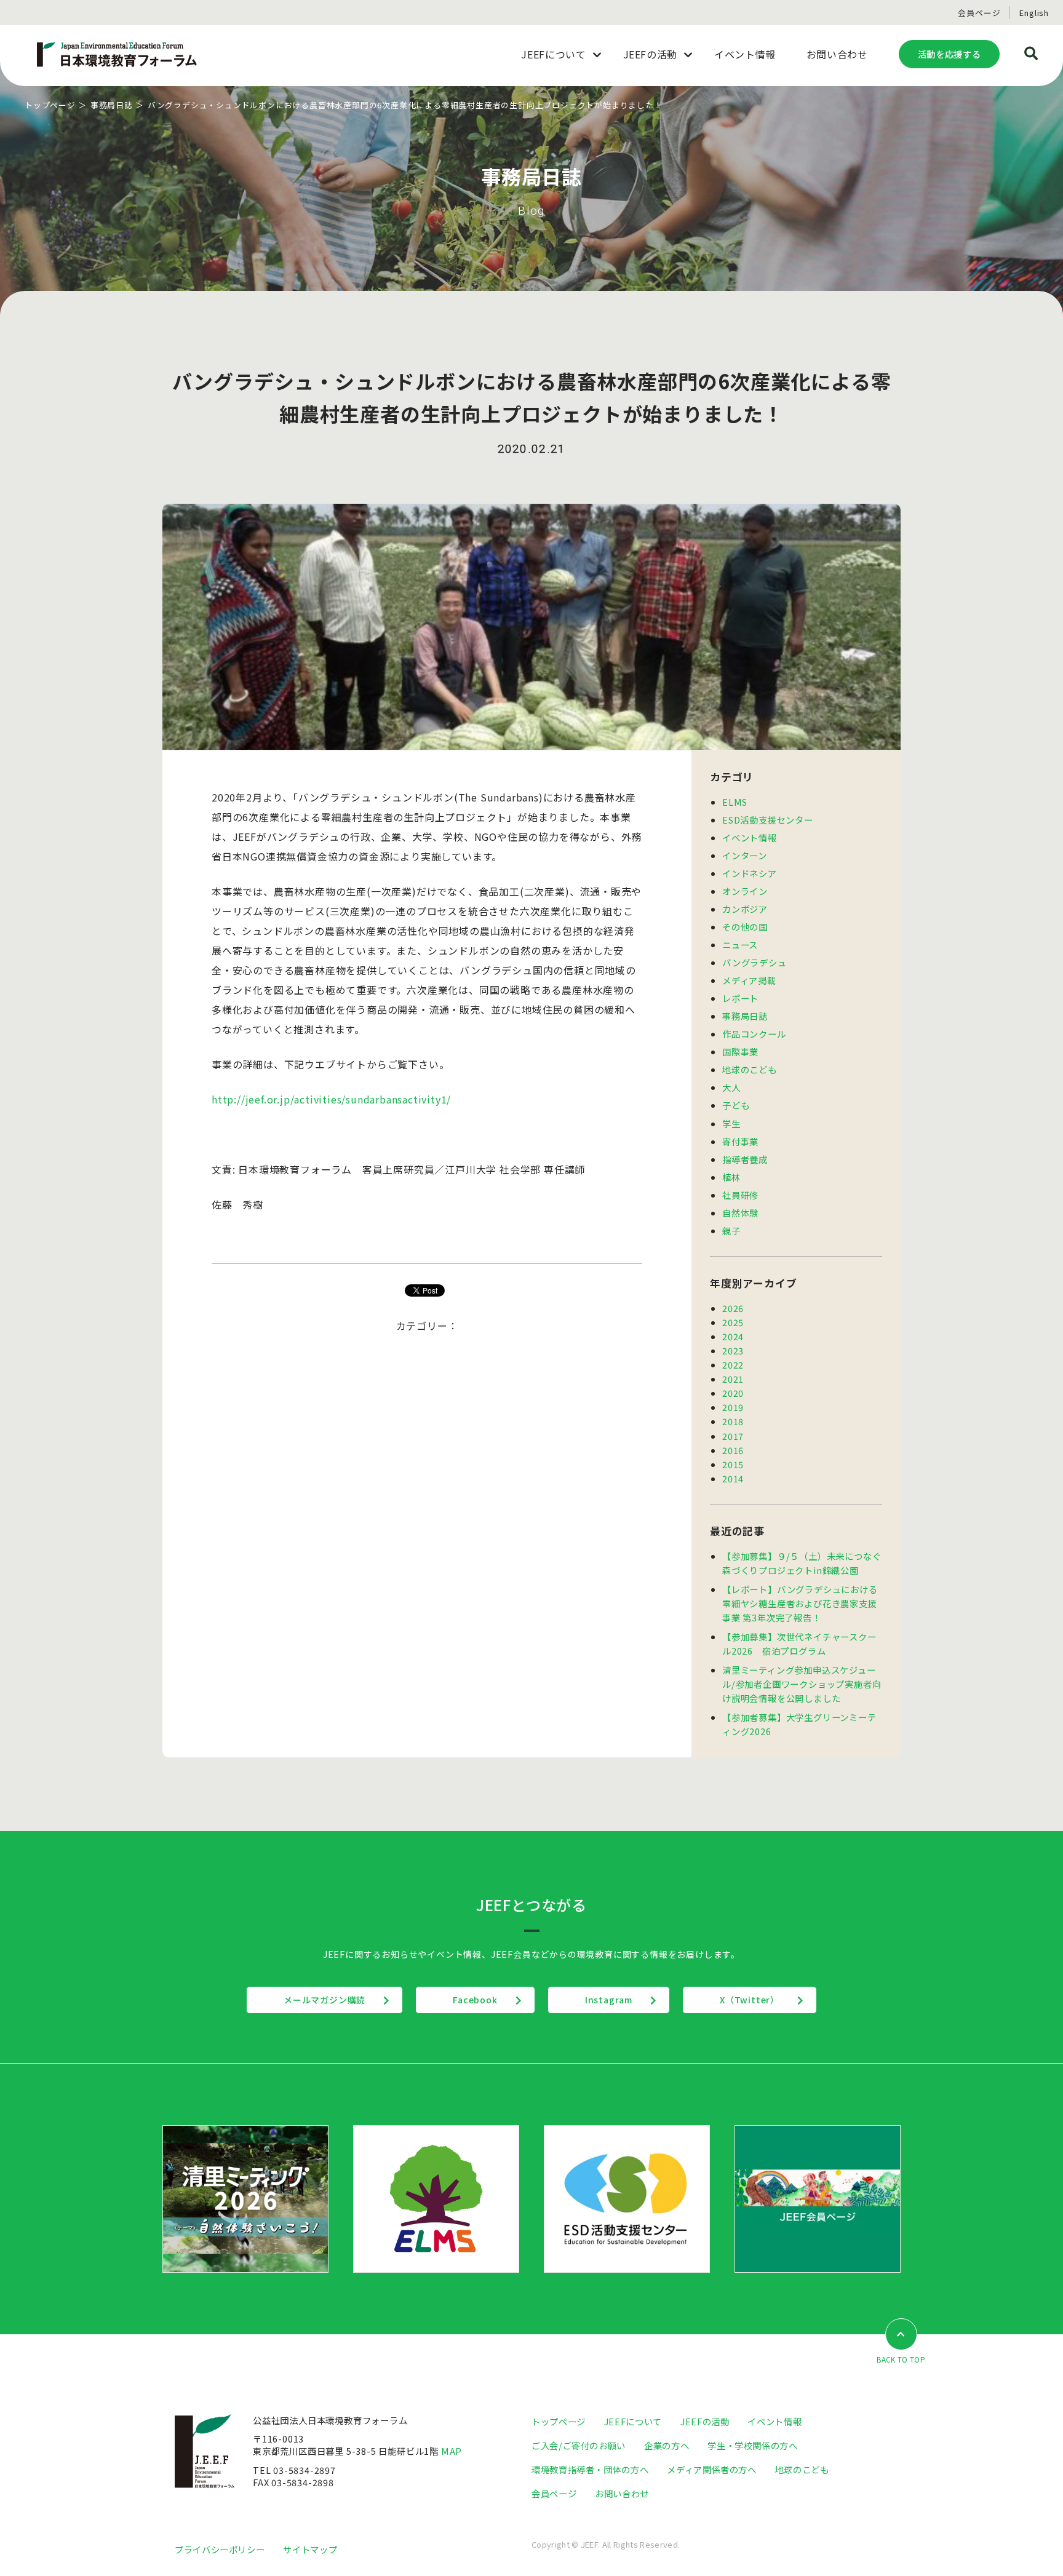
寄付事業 (740, 1141)
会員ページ (979, 13)
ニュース (740, 944)
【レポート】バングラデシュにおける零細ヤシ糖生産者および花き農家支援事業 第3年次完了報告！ (800, 1603)
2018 (733, 1421)
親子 (731, 1230)
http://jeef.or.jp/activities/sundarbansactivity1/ (331, 1099)
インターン (745, 855)
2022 (733, 1365)
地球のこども (750, 1069)
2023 (733, 1350)
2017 (733, 1436)
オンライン (745, 891)
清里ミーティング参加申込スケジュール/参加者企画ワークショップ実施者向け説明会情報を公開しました (802, 1684)
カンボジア (745, 909)
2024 (733, 1336)
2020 (733, 1393)
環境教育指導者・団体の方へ (590, 2469)
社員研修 (740, 1195)
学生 (731, 1123)
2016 (733, 1450)
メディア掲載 (749, 980)
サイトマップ (310, 2549)
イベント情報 (750, 837)
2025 (733, 1322)
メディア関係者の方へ (711, 2469)
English (1034, 13)
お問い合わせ (622, 2493)
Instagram (609, 2000)
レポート (740, 998)
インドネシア (750, 873)
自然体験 (740, 1213)
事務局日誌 (112, 105)
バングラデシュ (754, 962)
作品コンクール (754, 1034)
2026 (733, 1308)
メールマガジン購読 (324, 2000)
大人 (731, 1087)
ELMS (735, 802)
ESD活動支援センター (768, 820)
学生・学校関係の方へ (752, 2445)
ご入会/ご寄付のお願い (579, 2445)
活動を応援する (949, 54)
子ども (736, 1105)
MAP (452, 2451)
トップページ (50, 105)
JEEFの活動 (705, 2421)
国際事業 (740, 1051)
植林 (731, 1177)
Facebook (475, 2000)
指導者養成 (745, 1159)
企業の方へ (667, 2445)
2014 (733, 1478)
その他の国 (745, 927)
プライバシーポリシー (220, 2549)
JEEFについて (633, 2421)
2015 (733, 1464)
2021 (733, 1379)
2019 (733, 1407)
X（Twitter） (750, 2000)
